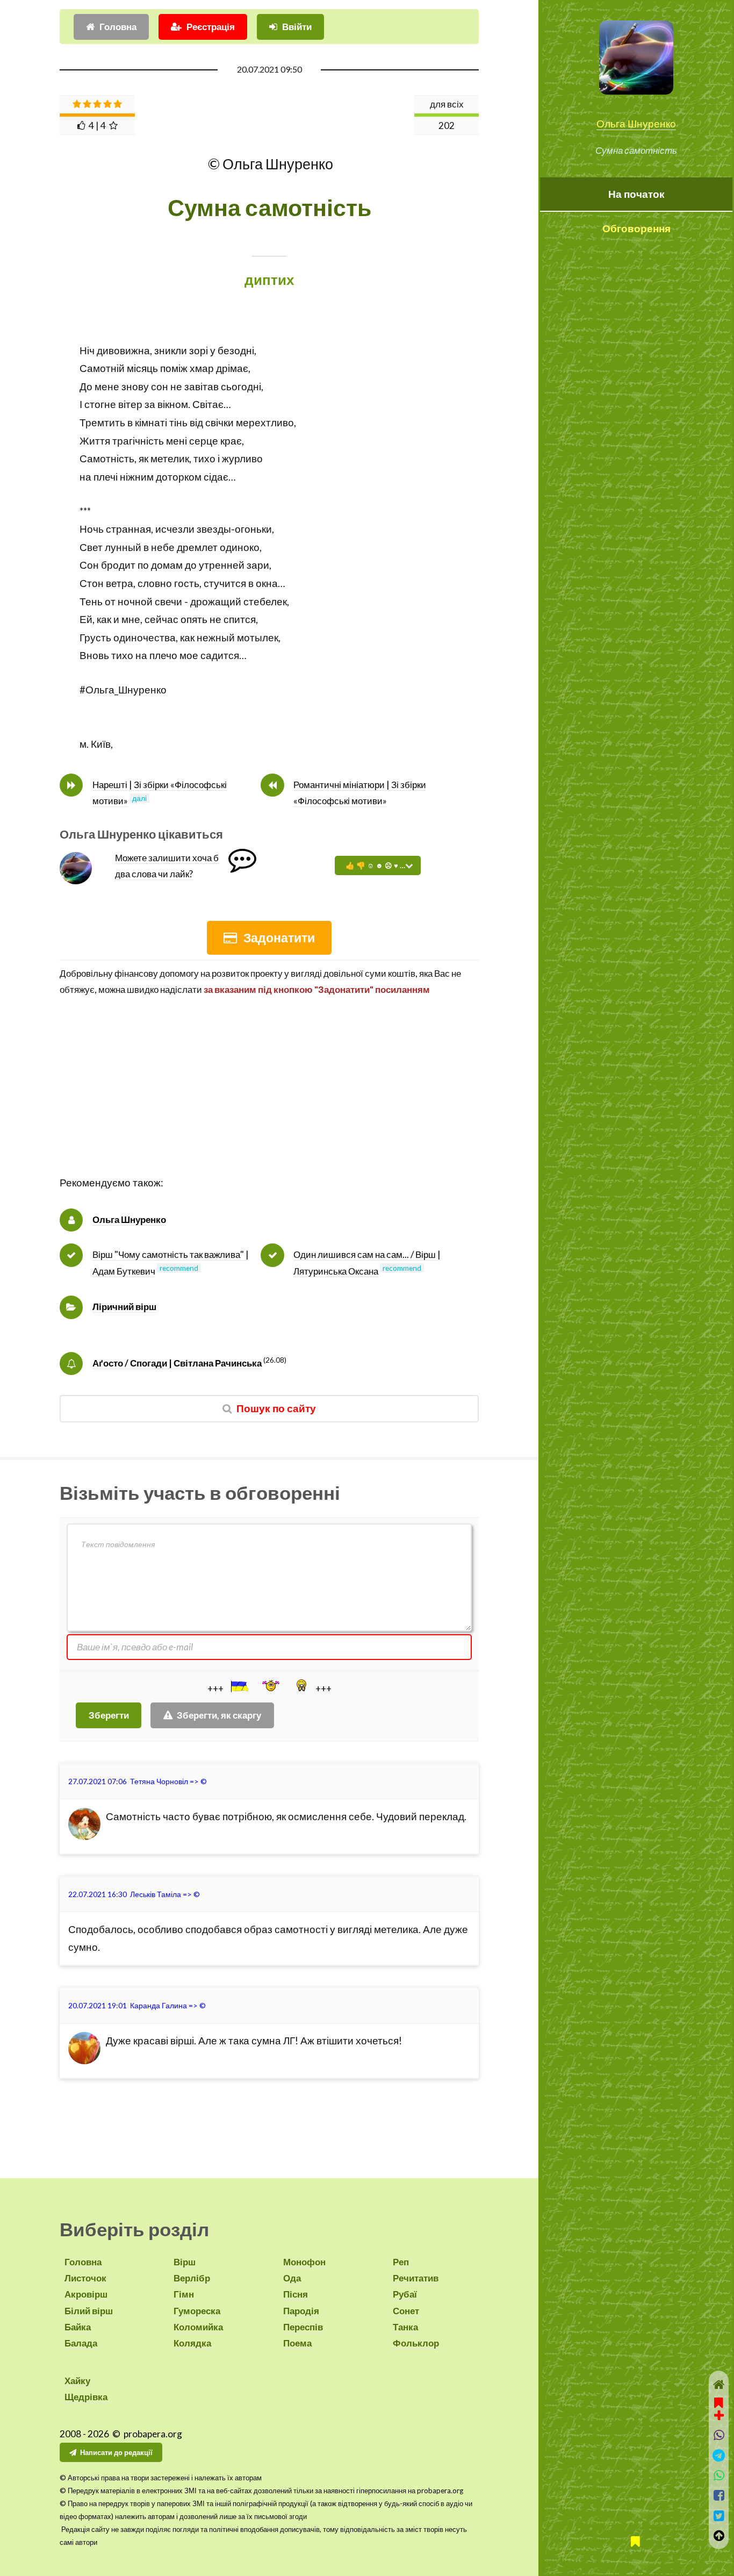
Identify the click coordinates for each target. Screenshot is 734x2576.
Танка (405, 2327)
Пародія (301, 2311)
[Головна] (719, 2384)
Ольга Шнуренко (636, 124)
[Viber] (719, 2435)
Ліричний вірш (124, 1307)
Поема (297, 2343)
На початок (636, 194)
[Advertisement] (269, 1099)
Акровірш (86, 2294)
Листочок (85, 2278)
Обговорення (636, 228)
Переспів (303, 2327)
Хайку (77, 2381)
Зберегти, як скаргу (219, 1715)
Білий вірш (89, 2311)
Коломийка (198, 2327)
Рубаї (405, 2294)
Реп (401, 2262)
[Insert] (239, 1686)
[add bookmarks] (719, 2408)
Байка (78, 2327)
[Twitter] (719, 2516)
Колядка (192, 2343)
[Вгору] (719, 2535)
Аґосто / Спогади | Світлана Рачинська (177, 1363)
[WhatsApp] (719, 2475)
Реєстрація (211, 27)
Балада (81, 2343)
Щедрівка (86, 2397)
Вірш (185, 2262)
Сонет (406, 2311)
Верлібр (192, 2278)
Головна (118, 27)
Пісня (296, 2294)
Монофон (304, 2262)
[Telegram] (719, 2455)
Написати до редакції (116, 2452)
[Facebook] (719, 2495)
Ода (292, 2278)
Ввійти (297, 27)
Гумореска (197, 2311)
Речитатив (416, 2278)
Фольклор (416, 2343)
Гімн (184, 2294)
